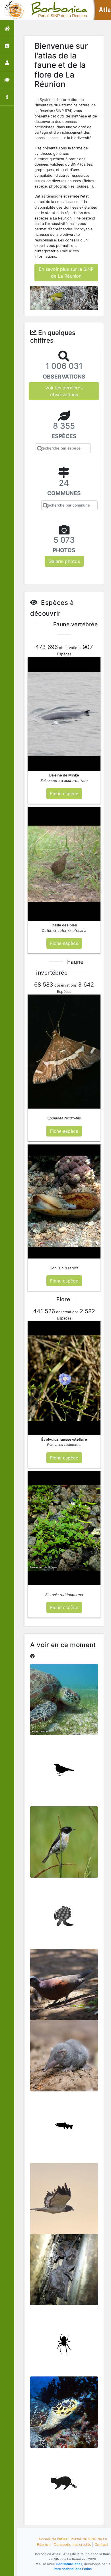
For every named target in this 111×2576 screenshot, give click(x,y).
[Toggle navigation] (13, 10)
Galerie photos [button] (64, 561)
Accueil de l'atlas (53, 2539)
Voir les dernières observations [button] (64, 391)
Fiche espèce (64, 1703)
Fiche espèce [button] (64, 794)
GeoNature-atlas (69, 2564)
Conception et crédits (72, 2545)
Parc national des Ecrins (73, 2569)
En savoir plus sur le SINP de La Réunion (66, 273)
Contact (101, 2545)
